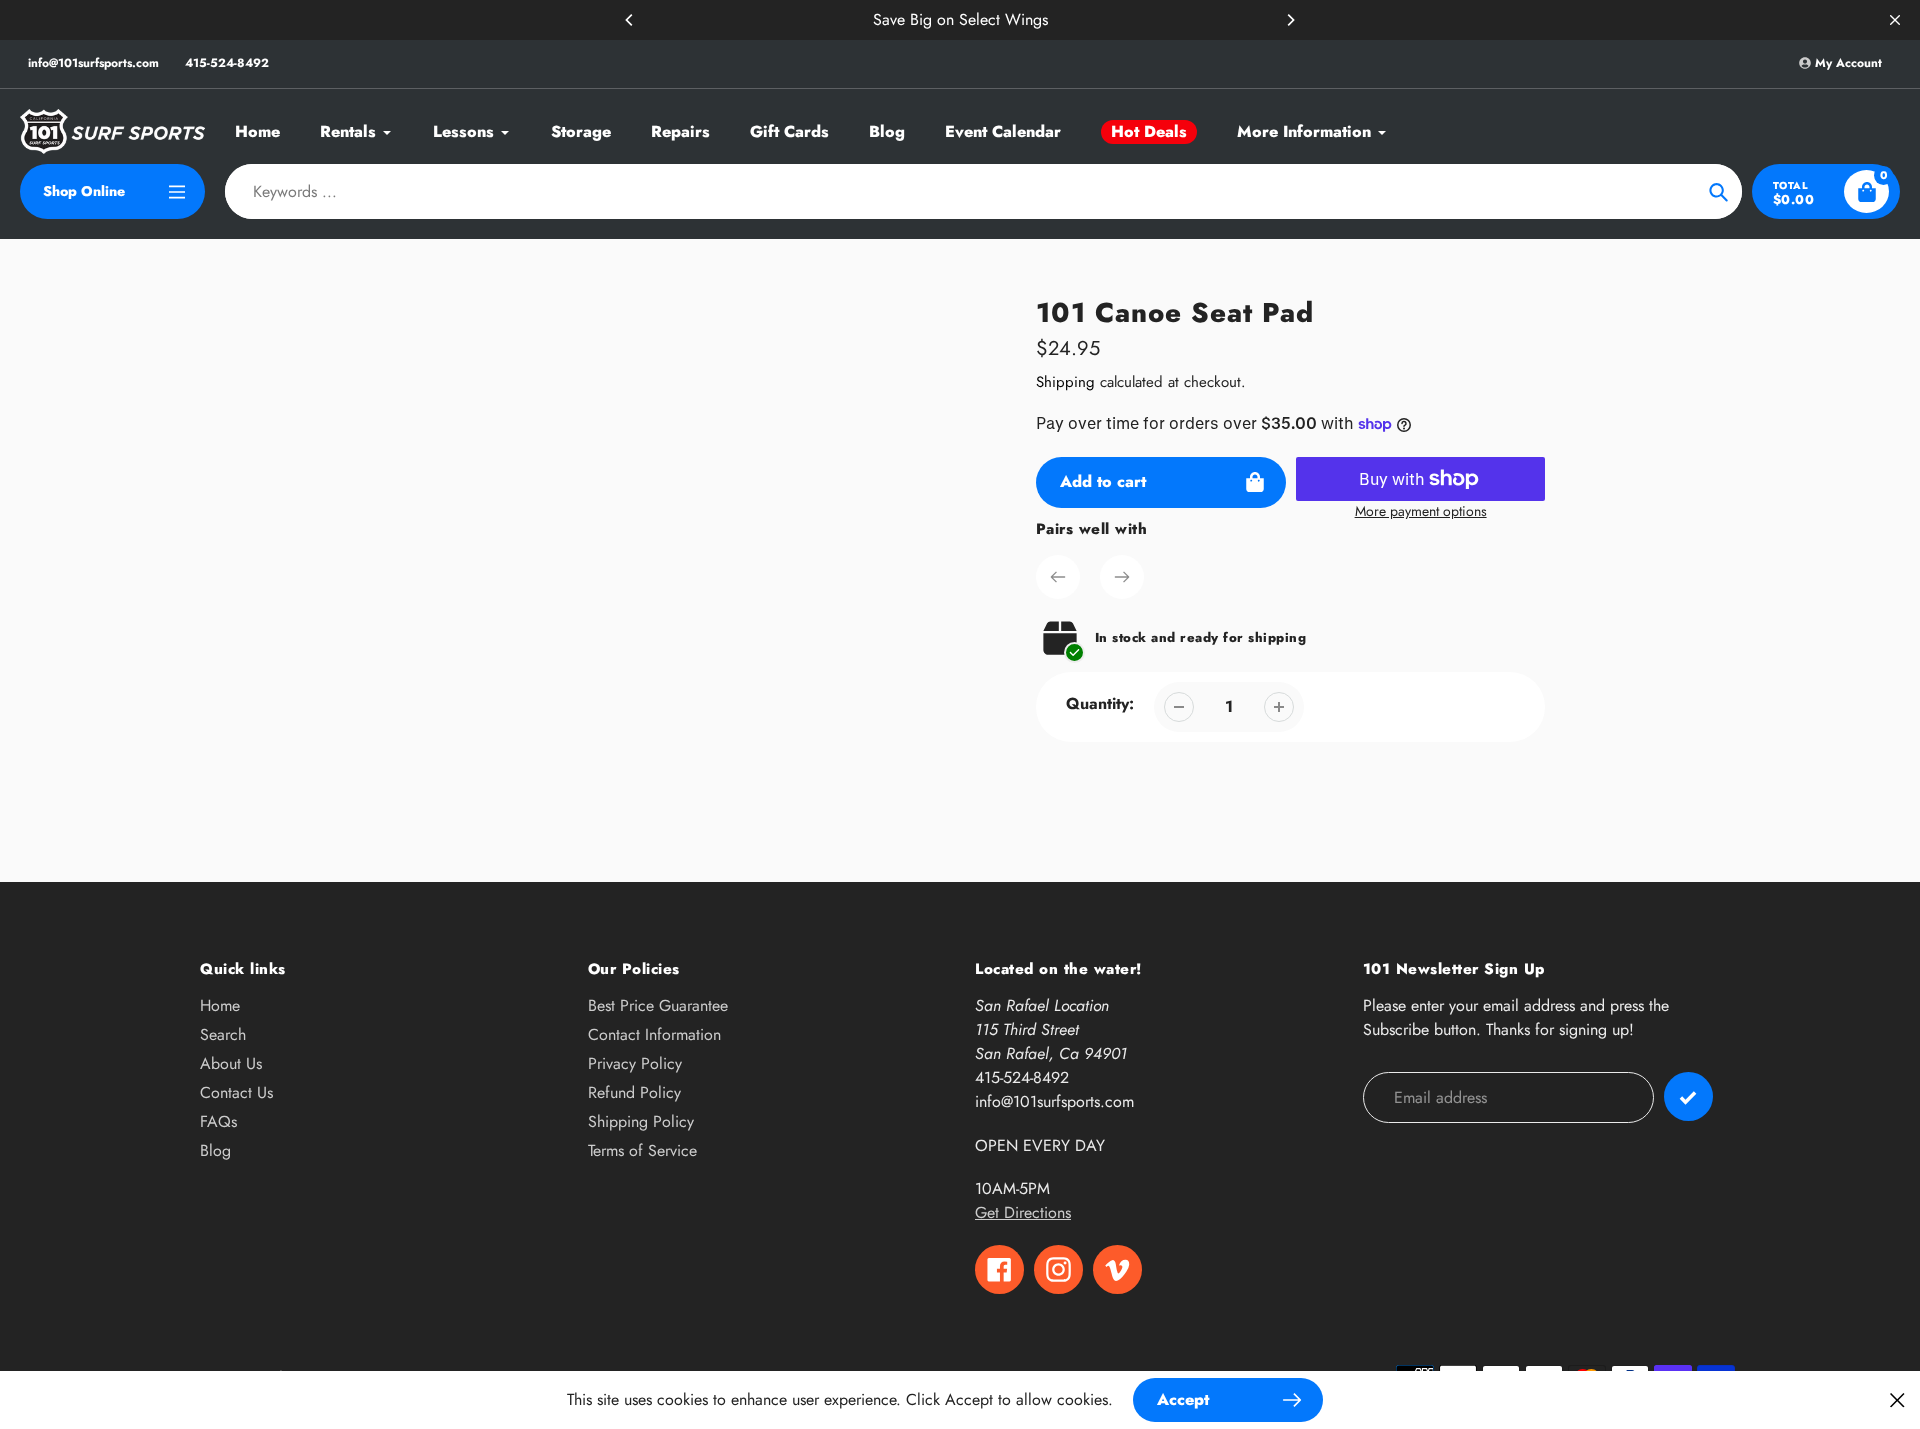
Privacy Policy (635, 1063)
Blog (215, 1150)
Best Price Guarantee (658, 1005)
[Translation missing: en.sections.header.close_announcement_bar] (1895, 20)
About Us (231, 1063)
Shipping (1065, 382)
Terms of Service (642, 1150)
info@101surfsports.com (93, 63)
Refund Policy (634, 1092)
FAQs (218, 1121)
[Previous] (630, 20)
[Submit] (1688, 1096)
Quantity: (1100, 703)
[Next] (1290, 20)
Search (223, 1034)
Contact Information (654, 1034)
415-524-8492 (227, 63)
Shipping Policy (641, 1121)
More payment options (1421, 511)
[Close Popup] (1897, 1399)
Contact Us (236, 1092)
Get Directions (1023, 1212)
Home (220, 1005)
